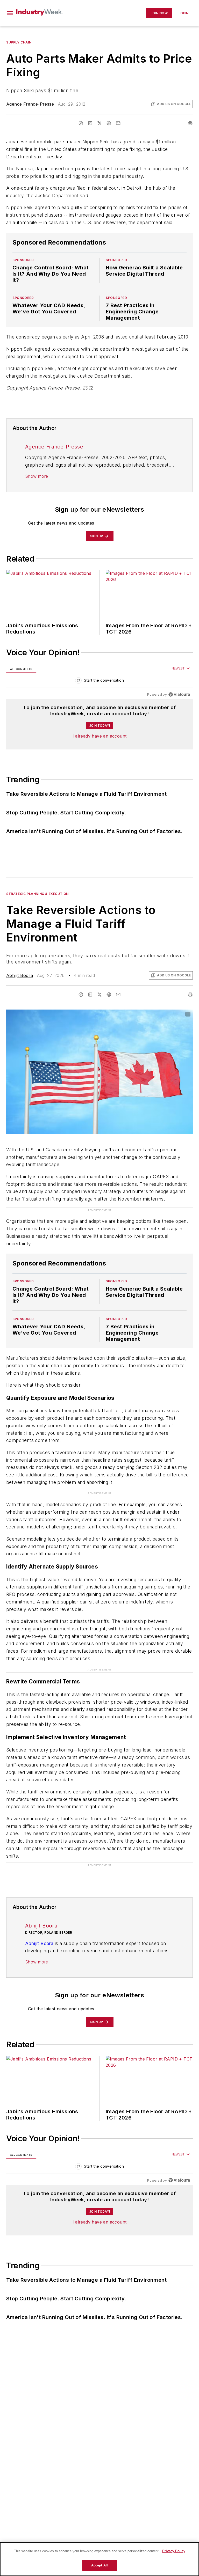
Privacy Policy (174, 2551)
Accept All (99, 2565)
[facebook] (81, 123)
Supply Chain (19, 42)
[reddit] (109, 123)
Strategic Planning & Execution (37, 894)
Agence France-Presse (30, 104)
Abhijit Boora (20, 975)
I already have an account (100, 736)
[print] (190, 123)
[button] (10, 13)
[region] (99, 682)
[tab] (21, 669)
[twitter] (99, 123)
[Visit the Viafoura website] (179, 694)
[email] (118, 123)
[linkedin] (90, 123)
